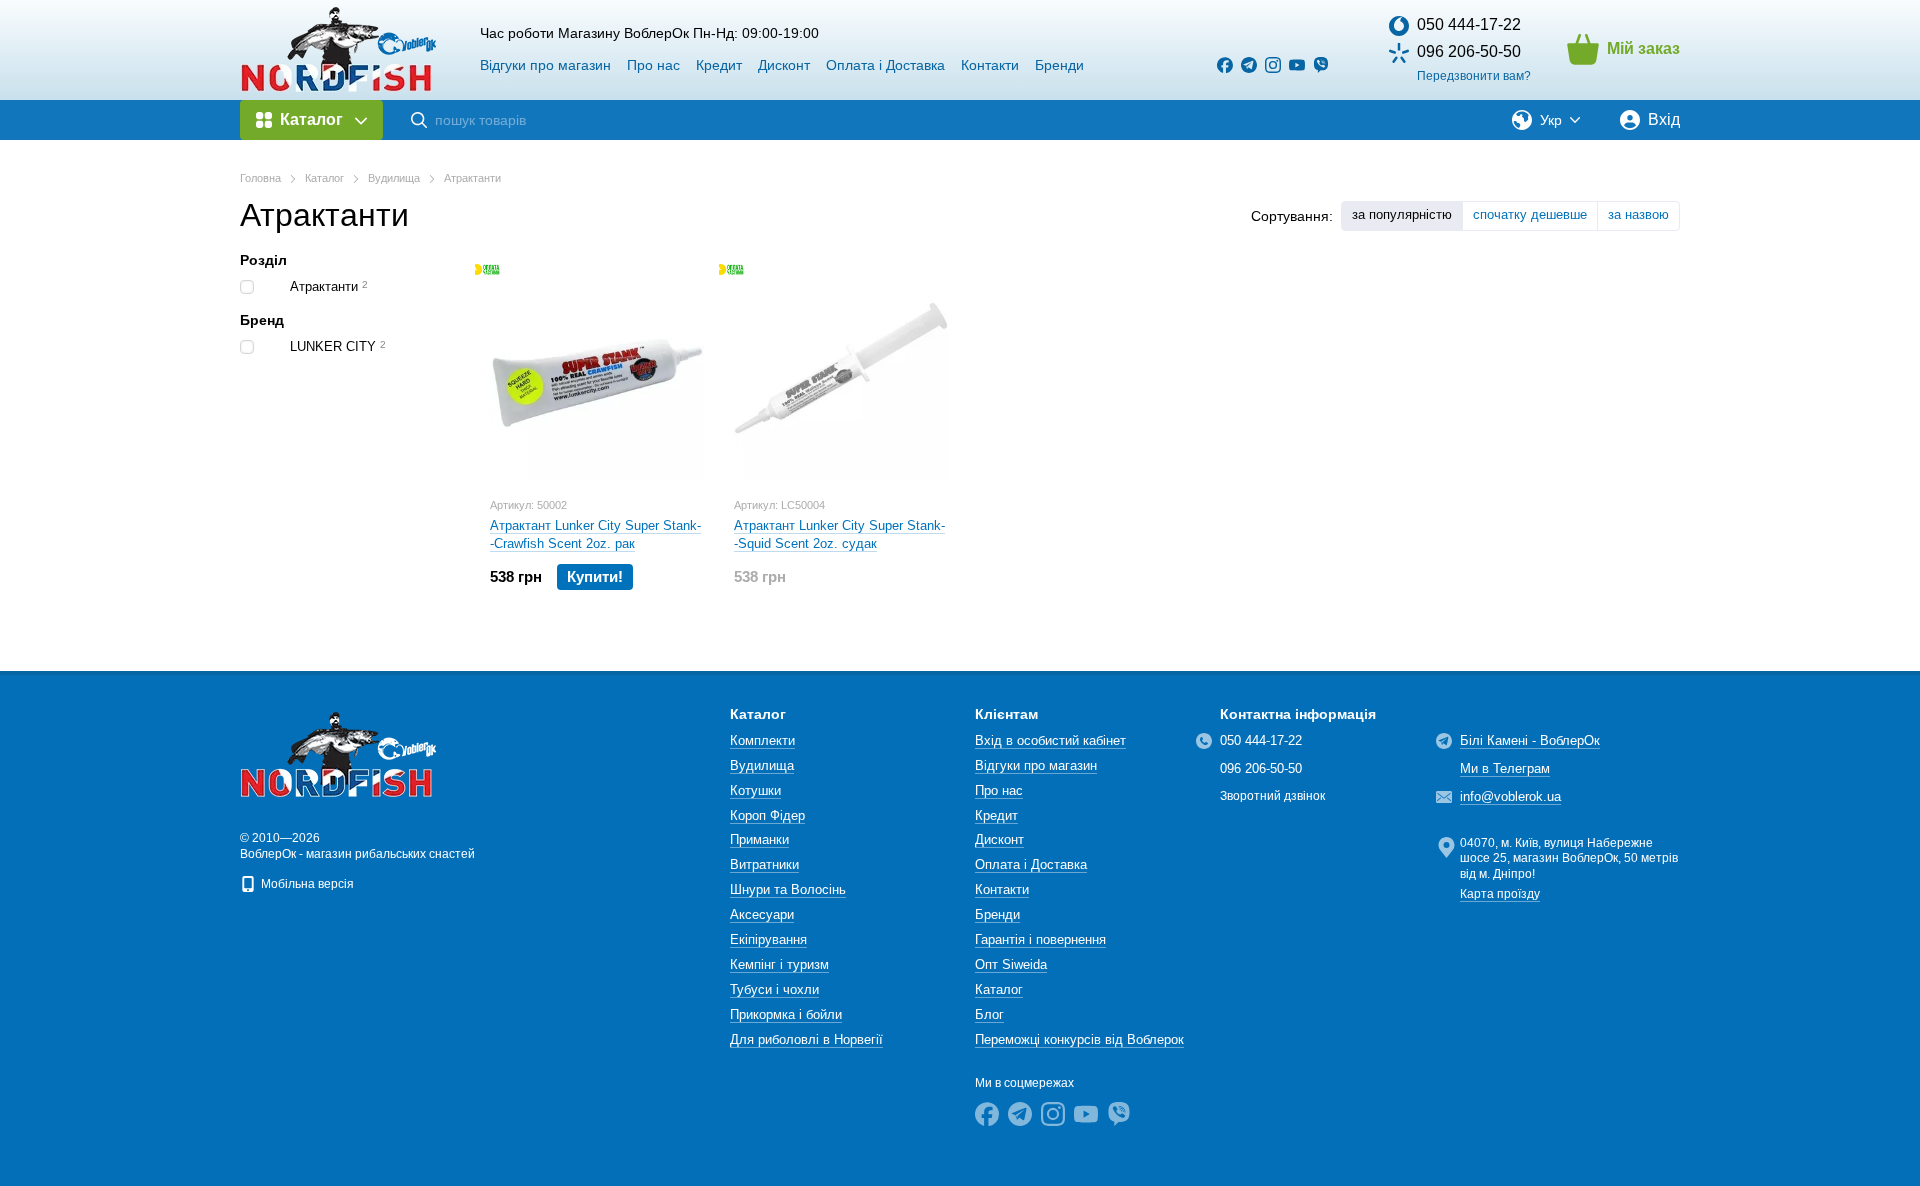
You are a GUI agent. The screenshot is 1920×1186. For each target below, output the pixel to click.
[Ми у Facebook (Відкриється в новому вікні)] (1225, 65)
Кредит (719, 65)
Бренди (1059, 65)
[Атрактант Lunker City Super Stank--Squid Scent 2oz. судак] (841, 373)
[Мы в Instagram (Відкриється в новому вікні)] (1273, 65)
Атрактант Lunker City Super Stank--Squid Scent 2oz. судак (839, 534)
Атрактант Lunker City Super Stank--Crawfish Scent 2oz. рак (595, 534)
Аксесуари (762, 914)
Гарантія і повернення (1040, 939)
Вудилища (762, 765)
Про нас (653, 65)
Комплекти (762, 740)
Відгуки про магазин (545, 65)
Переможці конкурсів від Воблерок (1079, 1039)
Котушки (755, 790)
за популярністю (1402, 214)
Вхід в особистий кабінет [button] (1050, 740)
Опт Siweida (1011, 964)
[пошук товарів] (419, 120)
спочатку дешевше (1530, 214)
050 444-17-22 (1469, 24)
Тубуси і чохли (774, 989)
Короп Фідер (767, 815)
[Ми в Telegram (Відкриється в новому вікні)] (1249, 65)
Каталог (999, 989)
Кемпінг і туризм (779, 964)
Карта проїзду (1500, 894)
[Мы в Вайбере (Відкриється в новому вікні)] (1321, 65)
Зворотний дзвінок (1272, 796)
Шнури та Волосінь (788, 889)
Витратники (764, 864)
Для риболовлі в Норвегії (806, 1039)
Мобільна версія (306, 884)
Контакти (990, 65)
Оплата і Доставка (885, 65)
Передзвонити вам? (1474, 76)
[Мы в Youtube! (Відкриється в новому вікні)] (1297, 65)
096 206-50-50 (1469, 51)
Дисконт (784, 65)
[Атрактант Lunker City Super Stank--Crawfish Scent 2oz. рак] (597, 373)
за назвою (1638, 214)
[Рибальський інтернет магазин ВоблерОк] (340, 754)
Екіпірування (768, 939)
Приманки (759, 839)
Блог (989, 1014)
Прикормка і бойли (786, 1014)
